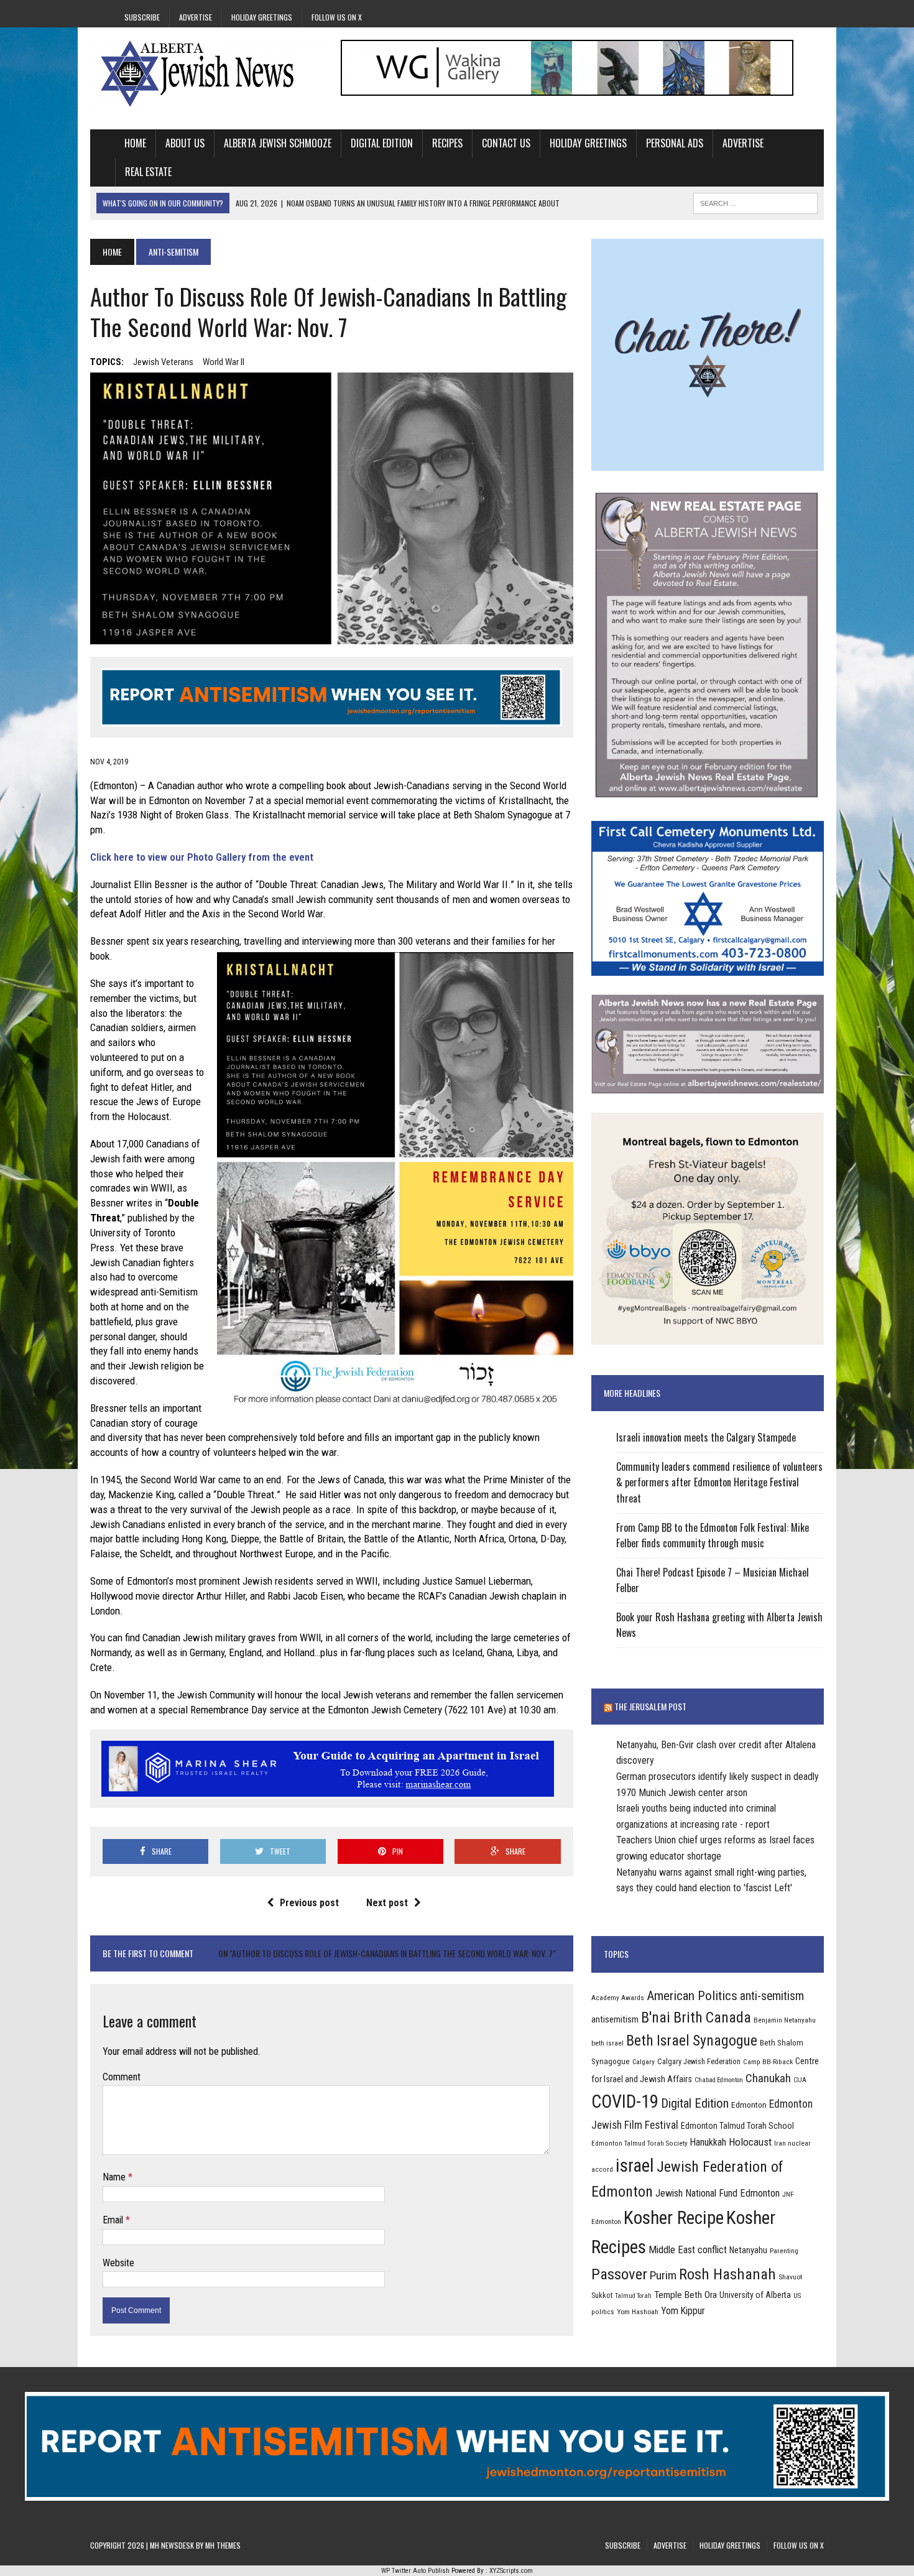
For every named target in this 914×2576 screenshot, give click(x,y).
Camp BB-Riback (768, 2062)
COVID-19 (625, 2101)
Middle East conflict (688, 2250)
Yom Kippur (683, 2311)
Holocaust (750, 2142)
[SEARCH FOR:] (755, 202)
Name (115, 2177)
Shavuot (790, 2277)
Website (118, 2263)
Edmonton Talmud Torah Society (639, 2143)
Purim (663, 2275)
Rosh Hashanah (727, 2274)
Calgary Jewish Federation (699, 2061)
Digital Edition (382, 143)
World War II (224, 362)
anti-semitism (772, 1996)
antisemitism (615, 2019)
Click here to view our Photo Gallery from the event (202, 857)
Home (135, 143)
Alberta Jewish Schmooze (278, 143)
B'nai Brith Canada (696, 2018)
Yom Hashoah (638, 2312)
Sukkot (602, 2295)
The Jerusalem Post (650, 1706)
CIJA (800, 2080)
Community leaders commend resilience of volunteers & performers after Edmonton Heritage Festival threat (719, 1482)
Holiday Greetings (262, 17)
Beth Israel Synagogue (692, 2041)
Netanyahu (748, 2250)
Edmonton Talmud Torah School (737, 2126)
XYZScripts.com (511, 2571)
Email (114, 2220)
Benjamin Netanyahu (785, 2020)
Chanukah (768, 2078)
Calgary (644, 2062)
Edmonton (749, 2105)
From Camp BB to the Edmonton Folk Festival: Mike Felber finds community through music (713, 1536)
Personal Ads (675, 143)
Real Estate (148, 172)
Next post (387, 1903)
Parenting (784, 2251)
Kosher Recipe (674, 2218)
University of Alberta (755, 2295)
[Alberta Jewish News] (206, 73)
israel (635, 2166)
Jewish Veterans (163, 362)
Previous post (309, 1903)
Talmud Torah (633, 2296)
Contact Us (506, 143)
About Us (185, 143)
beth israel (607, 2043)
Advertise (196, 17)
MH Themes (223, 2545)
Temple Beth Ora (685, 2295)
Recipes (447, 143)
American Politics (692, 1995)
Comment (122, 2077)
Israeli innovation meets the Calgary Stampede (706, 1437)
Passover (619, 2274)
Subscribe (142, 17)
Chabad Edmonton (719, 2080)
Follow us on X (337, 17)
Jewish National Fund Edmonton (718, 2193)
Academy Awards (618, 1998)
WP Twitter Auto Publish (415, 2571)
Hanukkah (708, 2142)
